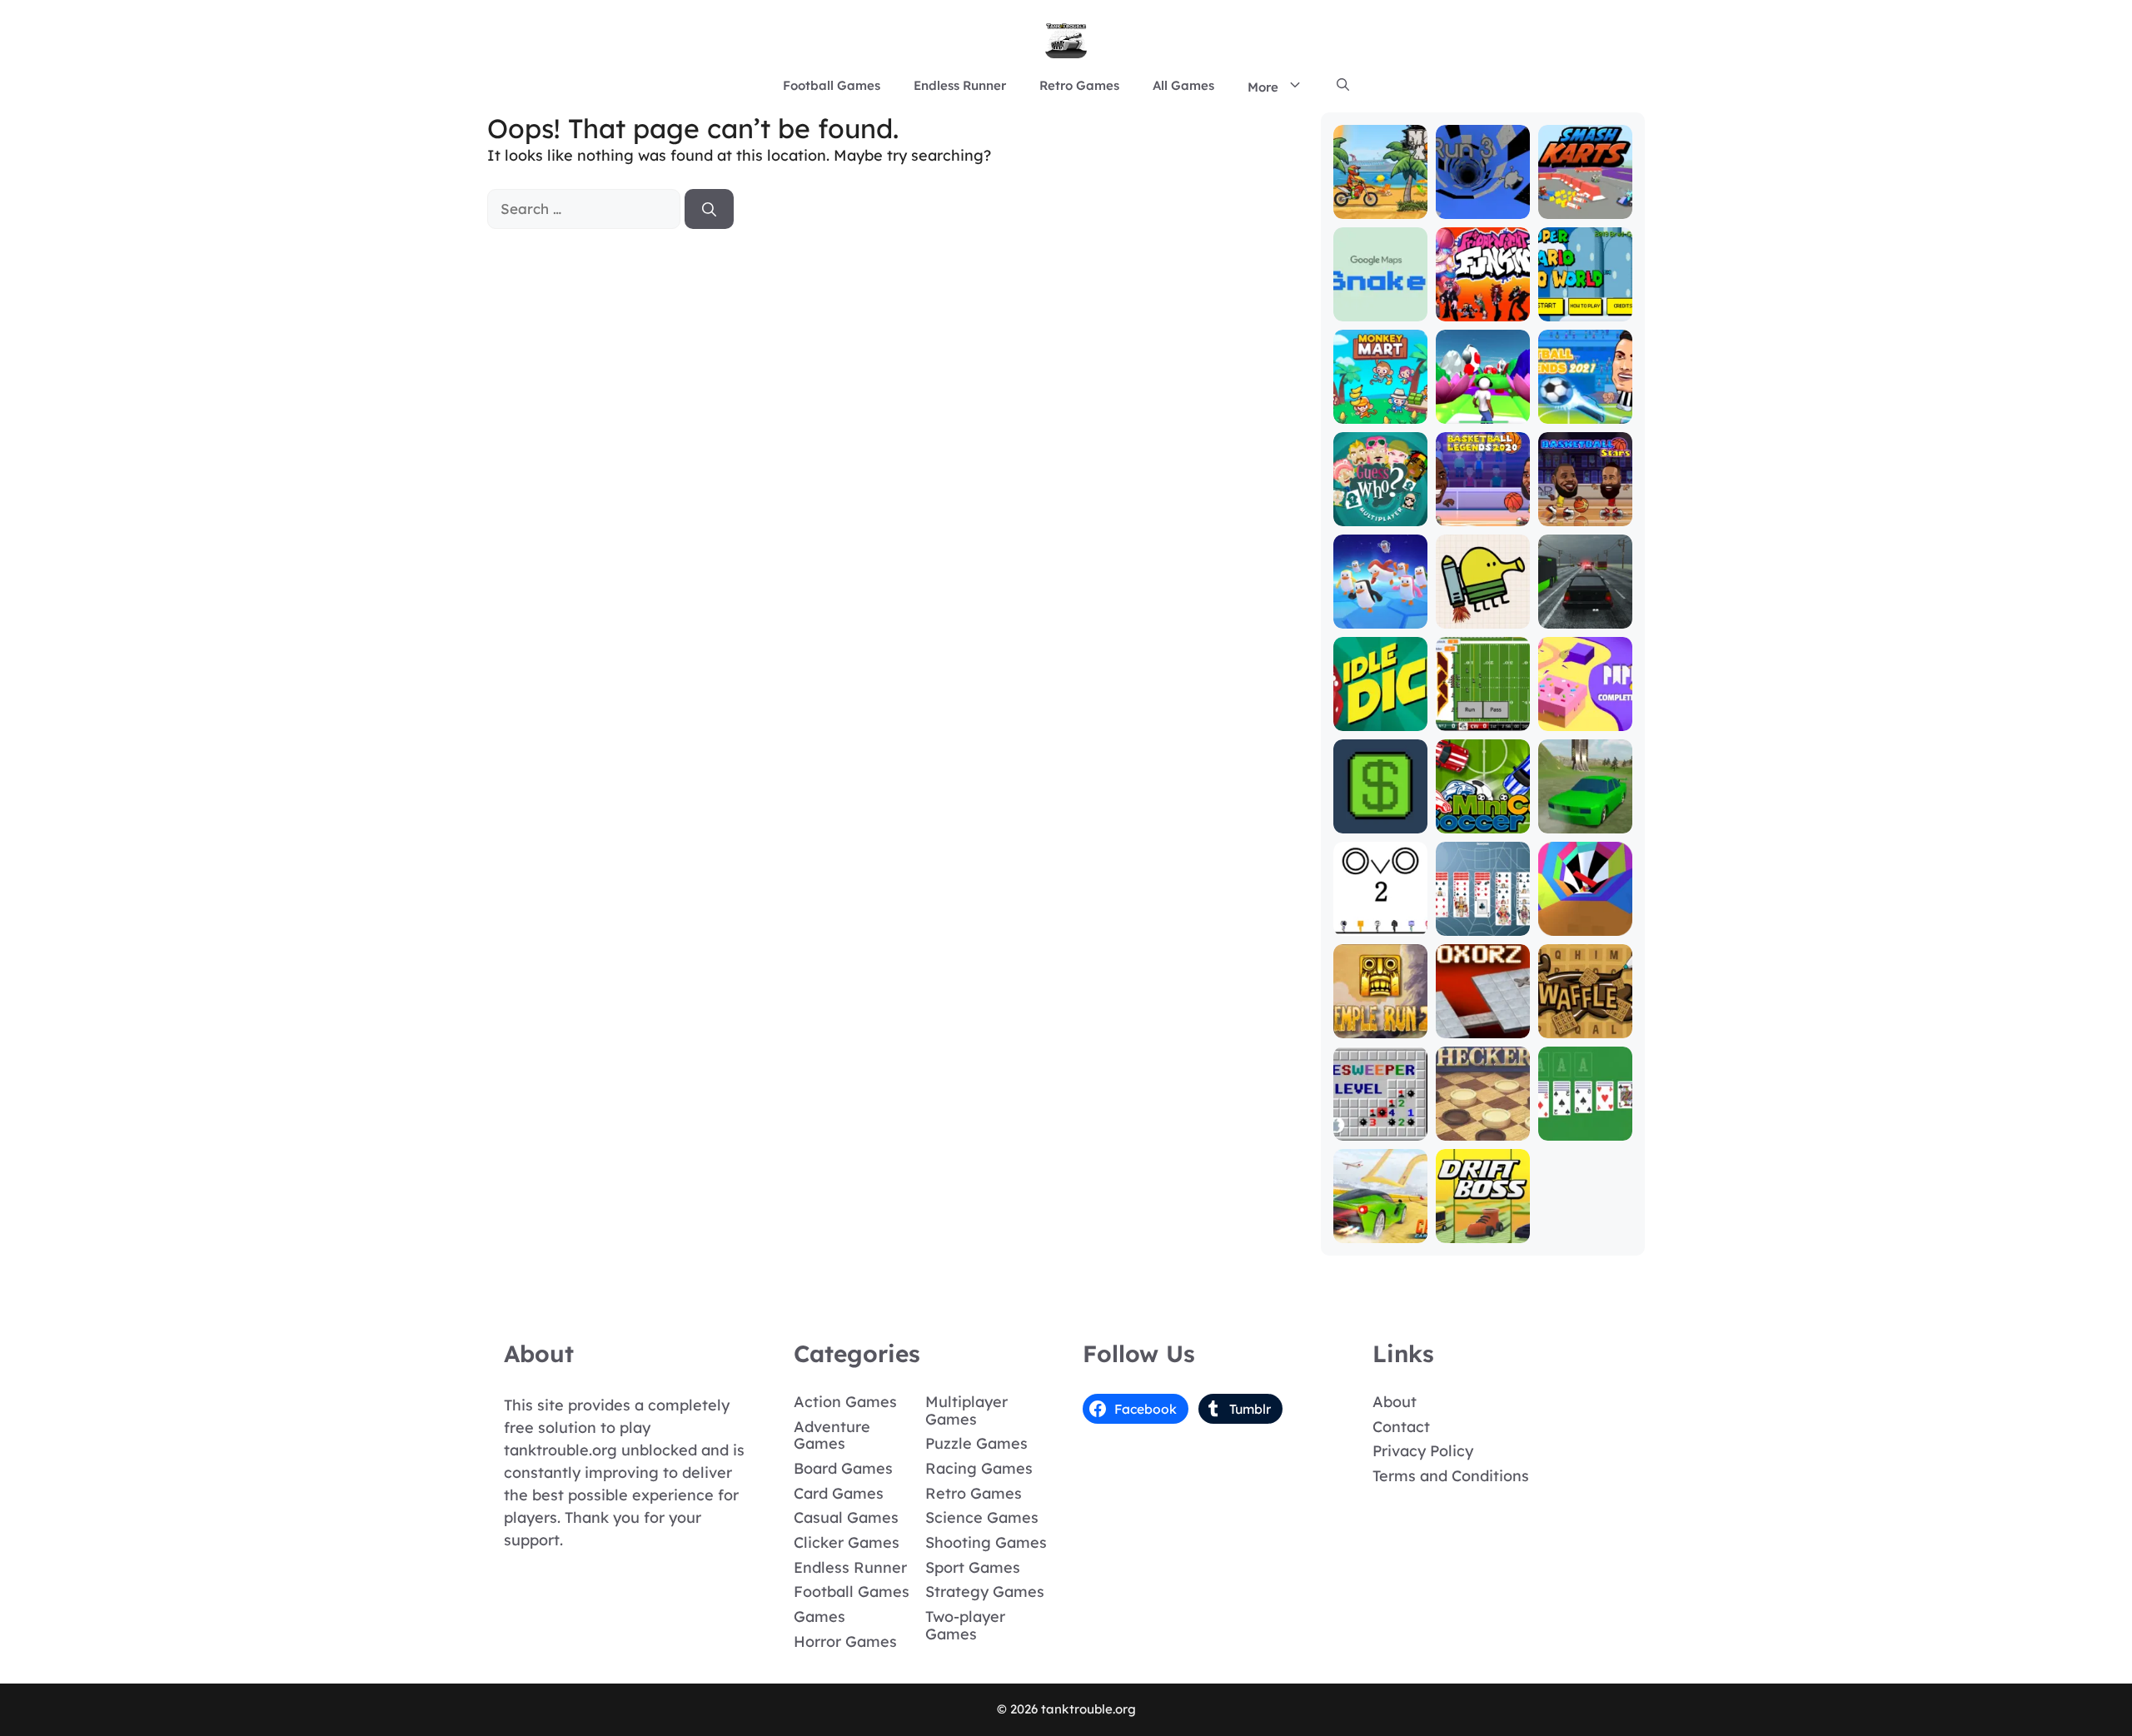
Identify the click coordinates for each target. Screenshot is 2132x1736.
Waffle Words (1585, 1019)
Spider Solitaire (1483, 916)
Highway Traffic (1585, 609)
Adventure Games (832, 1435)
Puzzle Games (976, 1443)
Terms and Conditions (1451, 1476)
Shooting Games (986, 1542)
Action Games (845, 1402)
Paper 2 (1585, 719)
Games (819, 1617)
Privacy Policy (1423, 1451)
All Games (1183, 85)
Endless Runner (960, 85)
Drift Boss (1482, 1231)
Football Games (832, 85)
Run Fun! (1482, 412)
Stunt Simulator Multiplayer (1585, 806)
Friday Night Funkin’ (1482, 302)
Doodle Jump (1482, 609)
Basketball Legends (1482, 507)
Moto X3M (1380, 207)
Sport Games (973, 1567)
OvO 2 (1380, 924)
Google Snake (1380, 302)
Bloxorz (1482, 1026)
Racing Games (979, 1468)
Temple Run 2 (1380, 1019)
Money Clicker (1380, 814)
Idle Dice (1380, 719)
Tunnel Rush (1585, 924)
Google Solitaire (1585, 1121)
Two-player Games (965, 1625)
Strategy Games (985, 1592)
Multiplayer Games (966, 1410)
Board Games (843, 1468)
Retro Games (1079, 85)
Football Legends (1585, 404)
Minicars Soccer (1483, 814)
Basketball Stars (1585, 507)
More (1263, 87)
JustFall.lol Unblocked (1380, 609)
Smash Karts (1585, 207)
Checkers (1483, 1129)
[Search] (709, 209)
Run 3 (1483, 207)
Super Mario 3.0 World (1585, 302)
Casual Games (846, 1517)
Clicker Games (847, 1542)
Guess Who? (1380, 514)
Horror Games (845, 1641)
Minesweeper (1380, 1129)
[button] (1343, 86)
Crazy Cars (1380, 1231)
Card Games (839, 1493)
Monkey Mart (1380, 412)
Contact (1401, 1427)
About (1395, 1402)
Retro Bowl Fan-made (1483, 711)
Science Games (982, 1517)
